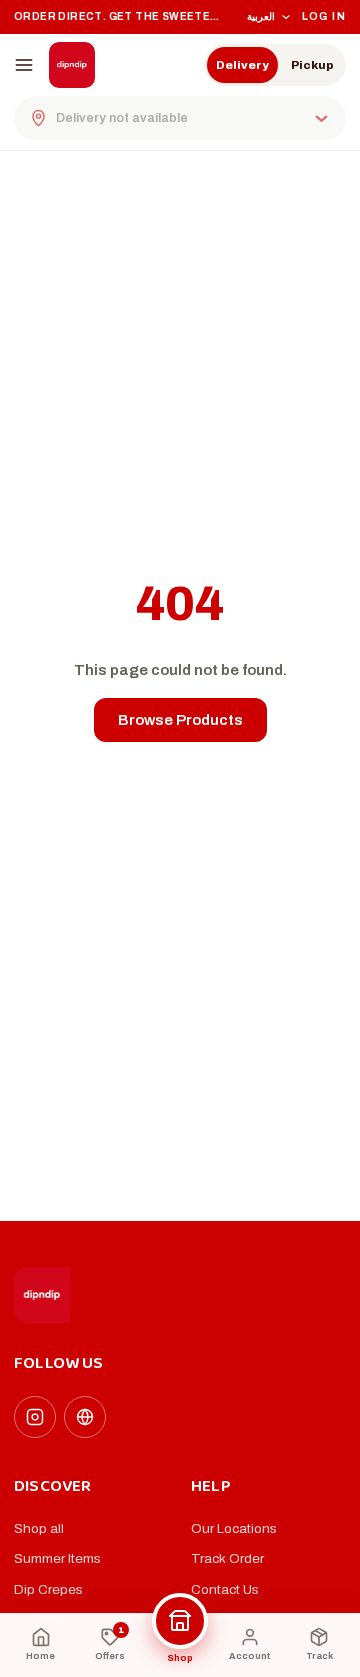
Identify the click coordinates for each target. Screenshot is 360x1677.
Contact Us (225, 1589)
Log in (324, 16)
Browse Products (180, 720)
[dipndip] (72, 65)
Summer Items (57, 1558)
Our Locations (234, 1528)
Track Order (227, 1558)
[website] (85, 1417)
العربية (261, 16)
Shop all (39, 1528)
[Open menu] (24, 65)
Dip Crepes (48, 1589)
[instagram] (35, 1417)
